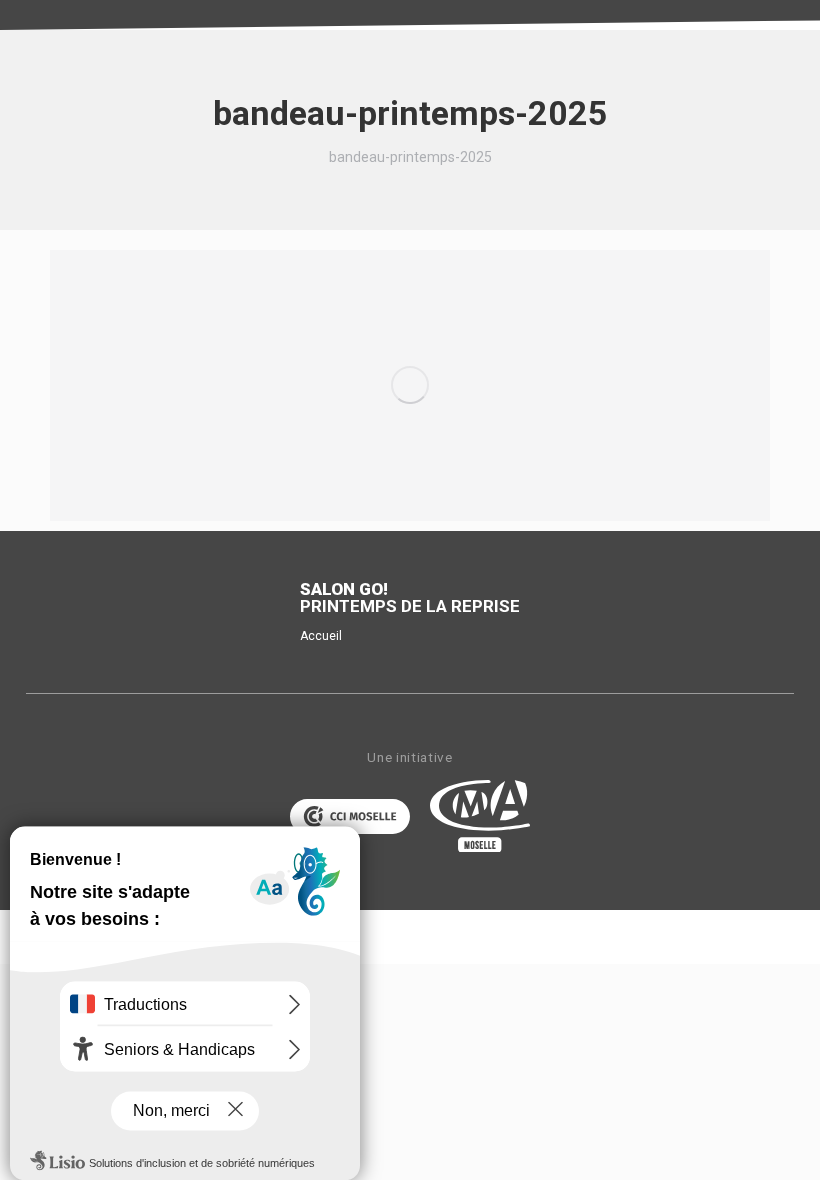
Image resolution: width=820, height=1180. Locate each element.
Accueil (321, 636)
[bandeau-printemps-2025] (410, 385)
